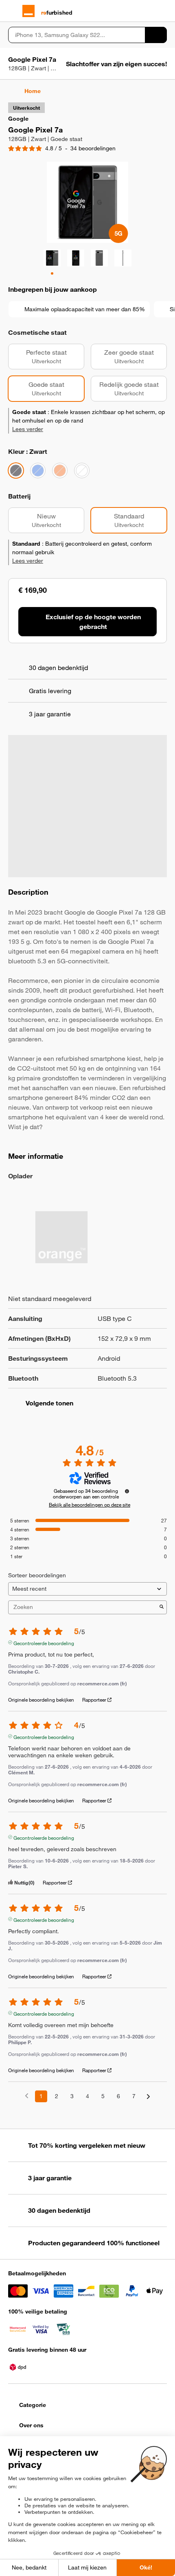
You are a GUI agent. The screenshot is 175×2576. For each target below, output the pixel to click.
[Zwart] (16, 471)
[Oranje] (60, 471)
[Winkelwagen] (163, 11)
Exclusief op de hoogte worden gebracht (93, 622)
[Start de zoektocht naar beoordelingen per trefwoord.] (162, 1607)
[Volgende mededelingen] (148, 2097)
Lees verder (28, 429)
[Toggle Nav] (12, 11)
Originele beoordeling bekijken (41, 1700)
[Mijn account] (149, 11)
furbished (57, 13)
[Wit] (82, 471)
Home (33, 91)
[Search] (156, 35)
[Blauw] (38, 471)
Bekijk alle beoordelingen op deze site (90, 1505)
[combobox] (77, 35)
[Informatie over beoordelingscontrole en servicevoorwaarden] (127, 1491)
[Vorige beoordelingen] (27, 2096)
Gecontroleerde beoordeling (44, 1642)
